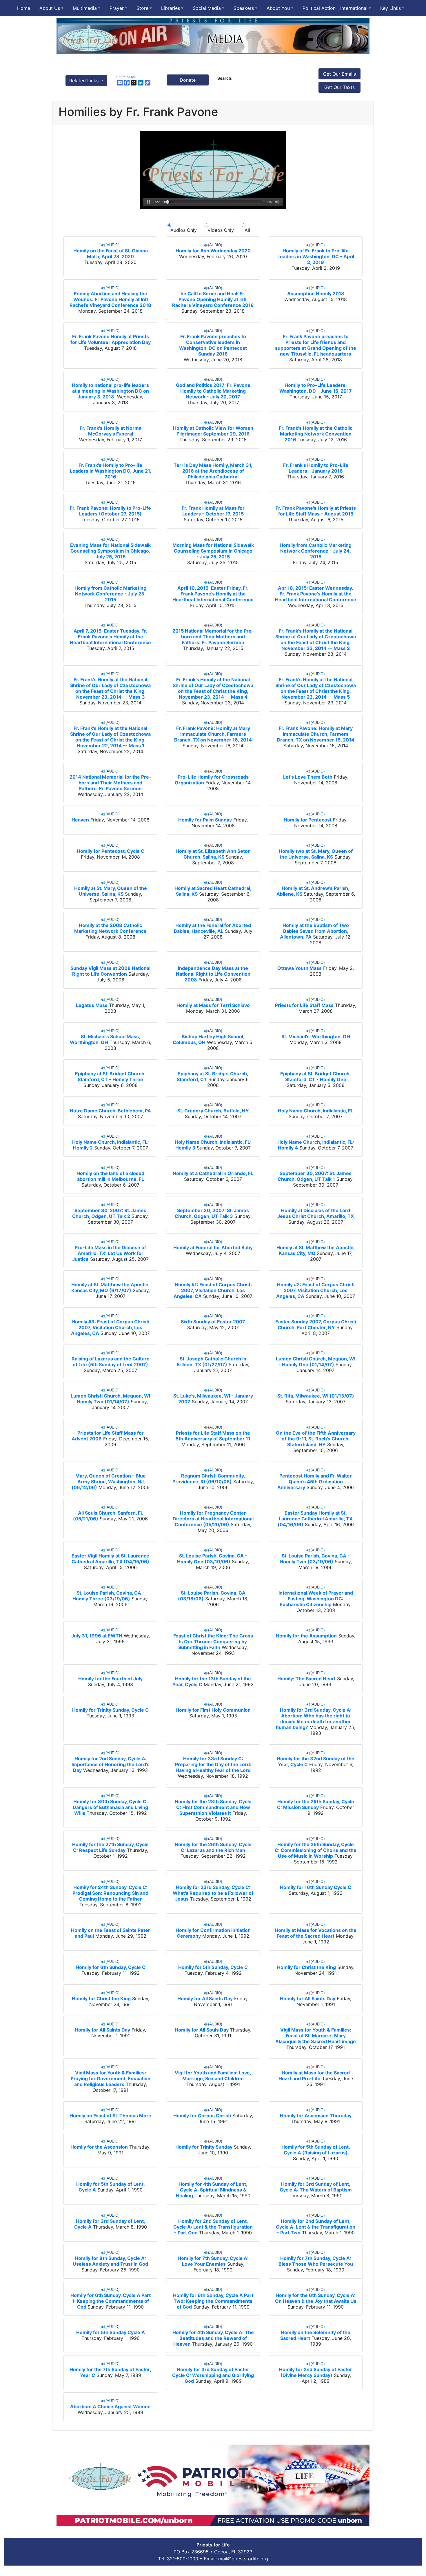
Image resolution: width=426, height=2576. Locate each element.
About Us (50, 8)
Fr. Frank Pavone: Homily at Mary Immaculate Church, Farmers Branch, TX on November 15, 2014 (316, 734)
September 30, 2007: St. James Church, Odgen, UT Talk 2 (109, 1213)
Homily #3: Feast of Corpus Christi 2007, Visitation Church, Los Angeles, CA (110, 1327)
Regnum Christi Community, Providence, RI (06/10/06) (209, 1479)
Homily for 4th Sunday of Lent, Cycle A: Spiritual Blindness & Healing (212, 2190)
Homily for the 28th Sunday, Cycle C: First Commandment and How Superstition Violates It (213, 1807)
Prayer (117, 8)
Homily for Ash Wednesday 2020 (213, 251)
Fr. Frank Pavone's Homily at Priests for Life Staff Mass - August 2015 (316, 511)
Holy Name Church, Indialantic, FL (316, 1111)
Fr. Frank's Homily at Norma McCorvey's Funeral (111, 431)
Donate (188, 80)
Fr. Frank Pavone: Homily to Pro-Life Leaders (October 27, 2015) (110, 511)
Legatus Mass (92, 1005)
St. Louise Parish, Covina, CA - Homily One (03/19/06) (212, 1559)
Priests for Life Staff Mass (304, 1005)
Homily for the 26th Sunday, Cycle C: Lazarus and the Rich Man (213, 1847)
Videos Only (221, 230)
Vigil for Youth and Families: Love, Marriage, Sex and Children (213, 2076)
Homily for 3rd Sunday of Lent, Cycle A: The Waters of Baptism (316, 2187)
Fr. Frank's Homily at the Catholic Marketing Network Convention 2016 (316, 434)
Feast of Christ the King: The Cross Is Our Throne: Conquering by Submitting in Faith (213, 1642)
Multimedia (85, 8)
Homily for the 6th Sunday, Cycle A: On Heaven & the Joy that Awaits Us (316, 2298)
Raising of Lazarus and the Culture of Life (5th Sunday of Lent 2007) (111, 1362)
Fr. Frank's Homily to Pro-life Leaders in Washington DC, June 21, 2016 (111, 471)
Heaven (80, 820)
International (354, 8)
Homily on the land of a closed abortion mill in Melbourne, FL (110, 1176)
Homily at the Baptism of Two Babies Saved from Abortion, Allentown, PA (314, 931)
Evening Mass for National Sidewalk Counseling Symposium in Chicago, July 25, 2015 (110, 551)
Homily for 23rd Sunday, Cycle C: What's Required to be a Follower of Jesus (213, 1893)
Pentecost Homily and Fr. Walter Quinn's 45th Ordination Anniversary (315, 1482)
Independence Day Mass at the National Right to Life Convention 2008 (213, 974)
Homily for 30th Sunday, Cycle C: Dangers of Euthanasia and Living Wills (110, 1807)
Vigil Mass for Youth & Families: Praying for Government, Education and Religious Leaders (111, 2078)
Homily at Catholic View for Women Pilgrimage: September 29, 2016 (213, 431)
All (246, 230)
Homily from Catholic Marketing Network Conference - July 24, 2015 (316, 551)
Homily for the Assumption (306, 1636)
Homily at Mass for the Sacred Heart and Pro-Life (314, 2076)
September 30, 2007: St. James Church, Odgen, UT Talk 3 (212, 1213)
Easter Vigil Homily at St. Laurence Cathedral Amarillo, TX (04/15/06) (110, 1559)
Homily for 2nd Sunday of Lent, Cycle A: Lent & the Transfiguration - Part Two (316, 2227)
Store (142, 8)
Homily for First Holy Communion (213, 1710)
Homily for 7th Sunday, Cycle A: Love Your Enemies (213, 2261)
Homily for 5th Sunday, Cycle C (213, 1967)
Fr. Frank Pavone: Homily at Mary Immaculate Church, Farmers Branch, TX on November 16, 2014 (213, 734)
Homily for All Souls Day (202, 2030)
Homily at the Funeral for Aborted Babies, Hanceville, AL (212, 928)
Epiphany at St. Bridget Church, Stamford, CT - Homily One (316, 1076)
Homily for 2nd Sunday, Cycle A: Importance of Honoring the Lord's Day (111, 1764)
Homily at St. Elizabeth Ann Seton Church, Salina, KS (213, 854)
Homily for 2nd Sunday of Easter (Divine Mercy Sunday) (316, 2372)
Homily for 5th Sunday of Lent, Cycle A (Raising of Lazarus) (316, 2150)
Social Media (207, 8)
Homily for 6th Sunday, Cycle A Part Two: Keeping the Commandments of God (213, 2301)
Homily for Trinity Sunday (204, 2147)
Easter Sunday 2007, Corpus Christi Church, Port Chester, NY (316, 1325)
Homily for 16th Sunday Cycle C (316, 1887)
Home (24, 8)
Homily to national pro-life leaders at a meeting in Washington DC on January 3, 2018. (110, 391)
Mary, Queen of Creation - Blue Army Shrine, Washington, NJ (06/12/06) (109, 1482)
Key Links (390, 8)
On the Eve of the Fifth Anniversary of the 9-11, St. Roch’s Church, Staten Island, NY (316, 1439)
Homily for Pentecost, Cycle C (111, 851)
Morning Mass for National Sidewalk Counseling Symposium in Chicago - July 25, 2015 (213, 551)
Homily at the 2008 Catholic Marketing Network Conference (110, 928)
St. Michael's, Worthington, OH (316, 1036)
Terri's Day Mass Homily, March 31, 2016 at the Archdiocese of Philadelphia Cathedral (213, 471)
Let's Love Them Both (308, 777)
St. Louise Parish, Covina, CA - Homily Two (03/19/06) (315, 1559)
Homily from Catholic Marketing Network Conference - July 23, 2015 (110, 594)
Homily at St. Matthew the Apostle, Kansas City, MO (316, 1250)
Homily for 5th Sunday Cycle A (111, 2332)
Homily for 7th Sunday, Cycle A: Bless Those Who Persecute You (316, 2261)
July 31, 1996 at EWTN (97, 1636)
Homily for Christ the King (306, 1967)
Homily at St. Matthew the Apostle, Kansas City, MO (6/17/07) (111, 1287)
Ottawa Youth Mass (300, 968)
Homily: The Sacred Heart (306, 1679)
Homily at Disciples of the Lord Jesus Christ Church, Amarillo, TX (316, 1213)
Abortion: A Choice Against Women (110, 2406)
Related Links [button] (85, 81)
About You (278, 8)
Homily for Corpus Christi (202, 2116)
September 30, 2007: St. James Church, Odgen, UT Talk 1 (315, 1176)
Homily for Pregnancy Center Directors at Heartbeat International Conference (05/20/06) (213, 1519)
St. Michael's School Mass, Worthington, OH (105, 1039)
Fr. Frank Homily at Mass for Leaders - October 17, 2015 (213, 511)
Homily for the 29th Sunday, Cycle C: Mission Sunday (316, 1804)
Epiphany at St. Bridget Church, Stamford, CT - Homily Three (110, 1076)
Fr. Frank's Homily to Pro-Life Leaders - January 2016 (316, 468)
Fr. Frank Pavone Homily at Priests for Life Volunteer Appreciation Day (111, 339)
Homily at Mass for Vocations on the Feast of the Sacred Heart (316, 1933)
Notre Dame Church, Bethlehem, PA (110, 1111)
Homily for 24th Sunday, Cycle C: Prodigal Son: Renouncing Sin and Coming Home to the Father (110, 1893)
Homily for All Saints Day (205, 1999)
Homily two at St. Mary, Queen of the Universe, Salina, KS (316, 854)
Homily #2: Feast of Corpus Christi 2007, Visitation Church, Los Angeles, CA (315, 1290)
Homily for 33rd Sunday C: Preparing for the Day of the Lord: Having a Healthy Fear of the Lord (213, 1764)
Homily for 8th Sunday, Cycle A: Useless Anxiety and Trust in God (110, 2261)
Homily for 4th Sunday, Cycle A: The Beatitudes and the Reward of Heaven (213, 2338)
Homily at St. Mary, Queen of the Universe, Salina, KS (111, 891)
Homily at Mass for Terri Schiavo (213, 1005)
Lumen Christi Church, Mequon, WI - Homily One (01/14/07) (316, 1362)
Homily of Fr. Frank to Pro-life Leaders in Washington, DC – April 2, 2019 (316, 256)
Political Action (319, 8)
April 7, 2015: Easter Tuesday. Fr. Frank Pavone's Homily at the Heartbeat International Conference (110, 637)
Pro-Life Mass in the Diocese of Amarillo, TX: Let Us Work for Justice (109, 1253)
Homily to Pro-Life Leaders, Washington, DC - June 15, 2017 (316, 388)
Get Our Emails (339, 74)
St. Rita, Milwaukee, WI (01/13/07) (316, 1396)
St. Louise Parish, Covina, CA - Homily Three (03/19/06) (109, 1596)
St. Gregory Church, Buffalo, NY (213, 1111)
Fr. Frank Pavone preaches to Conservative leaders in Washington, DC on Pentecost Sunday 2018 (213, 345)
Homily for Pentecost (308, 820)
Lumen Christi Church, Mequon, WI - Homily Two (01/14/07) (110, 1399)
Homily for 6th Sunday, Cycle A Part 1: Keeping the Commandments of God (111, 2301)
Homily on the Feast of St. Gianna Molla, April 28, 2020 (111, 254)
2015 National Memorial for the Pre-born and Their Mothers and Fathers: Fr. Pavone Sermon (213, 637)
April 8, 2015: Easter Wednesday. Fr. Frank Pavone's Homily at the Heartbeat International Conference (316, 594)
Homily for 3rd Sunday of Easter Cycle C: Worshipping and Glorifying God (213, 2375)
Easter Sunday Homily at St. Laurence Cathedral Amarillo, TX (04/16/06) (315, 1519)
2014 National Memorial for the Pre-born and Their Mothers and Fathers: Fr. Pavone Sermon (110, 783)
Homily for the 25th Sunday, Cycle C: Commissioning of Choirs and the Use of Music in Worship (316, 1850)
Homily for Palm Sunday (205, 820)
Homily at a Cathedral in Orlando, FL (213, 1173)
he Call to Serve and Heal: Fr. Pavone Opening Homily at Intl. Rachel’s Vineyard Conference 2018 (213, 299)
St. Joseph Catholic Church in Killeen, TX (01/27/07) (212, 1362)
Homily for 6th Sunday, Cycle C (111, 1967)
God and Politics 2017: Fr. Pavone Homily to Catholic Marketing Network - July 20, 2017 (213, 391)
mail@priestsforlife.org (243, 2559)
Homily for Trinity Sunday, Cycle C (110, 1710)
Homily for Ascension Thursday (316, 2116)
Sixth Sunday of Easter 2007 (213, 1322)
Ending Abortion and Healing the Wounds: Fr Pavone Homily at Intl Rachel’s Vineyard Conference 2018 (110, 299)
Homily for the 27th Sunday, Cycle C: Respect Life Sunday (110, 1847)
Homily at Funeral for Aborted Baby (213, 1247)
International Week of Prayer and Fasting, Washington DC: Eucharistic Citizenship (316, 1599)
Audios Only (184, 230)
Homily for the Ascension (99, 2147)
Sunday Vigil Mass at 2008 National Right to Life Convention (110, 971)
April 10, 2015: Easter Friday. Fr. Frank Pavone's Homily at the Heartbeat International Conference (213, 594)
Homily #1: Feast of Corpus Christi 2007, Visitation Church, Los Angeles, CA (213, 1290)
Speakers (244, 8)
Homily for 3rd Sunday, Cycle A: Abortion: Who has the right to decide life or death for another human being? (314, 1719)
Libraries (171, 8)
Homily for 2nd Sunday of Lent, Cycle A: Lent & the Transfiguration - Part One (213, 2227)
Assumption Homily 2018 (316, 294)
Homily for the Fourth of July (110, 1679)
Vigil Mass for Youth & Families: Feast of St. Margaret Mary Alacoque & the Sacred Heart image (316, 2036)
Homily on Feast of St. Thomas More (110, 2116)
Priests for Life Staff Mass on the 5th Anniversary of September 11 (213, 1436)
